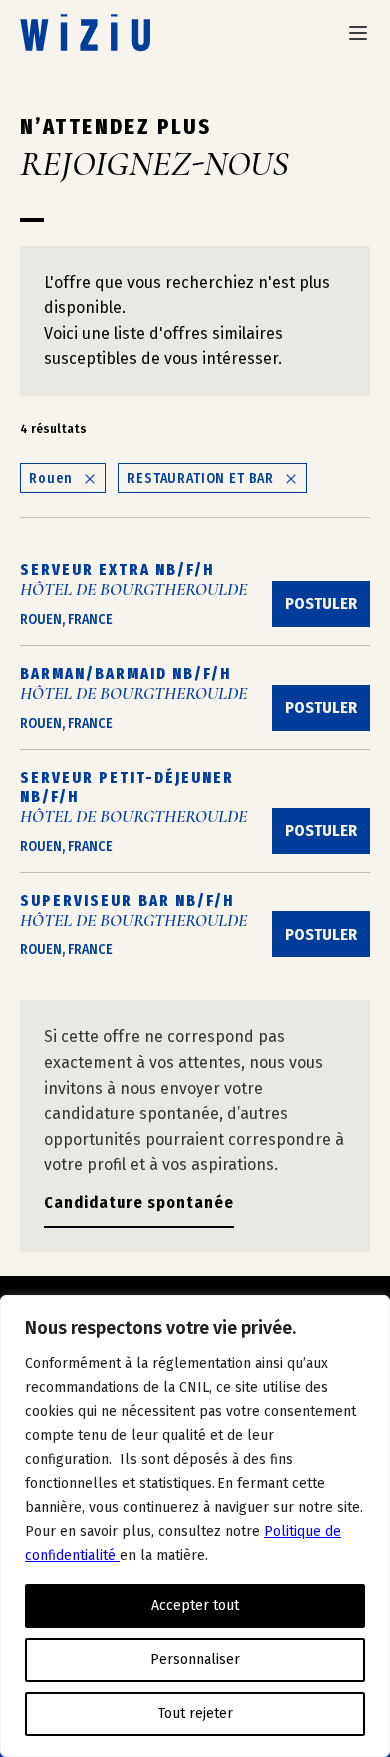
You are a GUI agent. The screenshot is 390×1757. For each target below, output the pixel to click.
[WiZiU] (85, 32)
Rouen (51, 478)
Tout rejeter (195, 1713)
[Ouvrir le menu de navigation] (358, 33)
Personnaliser (195, 1659)
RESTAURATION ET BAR (200, 478)
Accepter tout (195, 1605)
